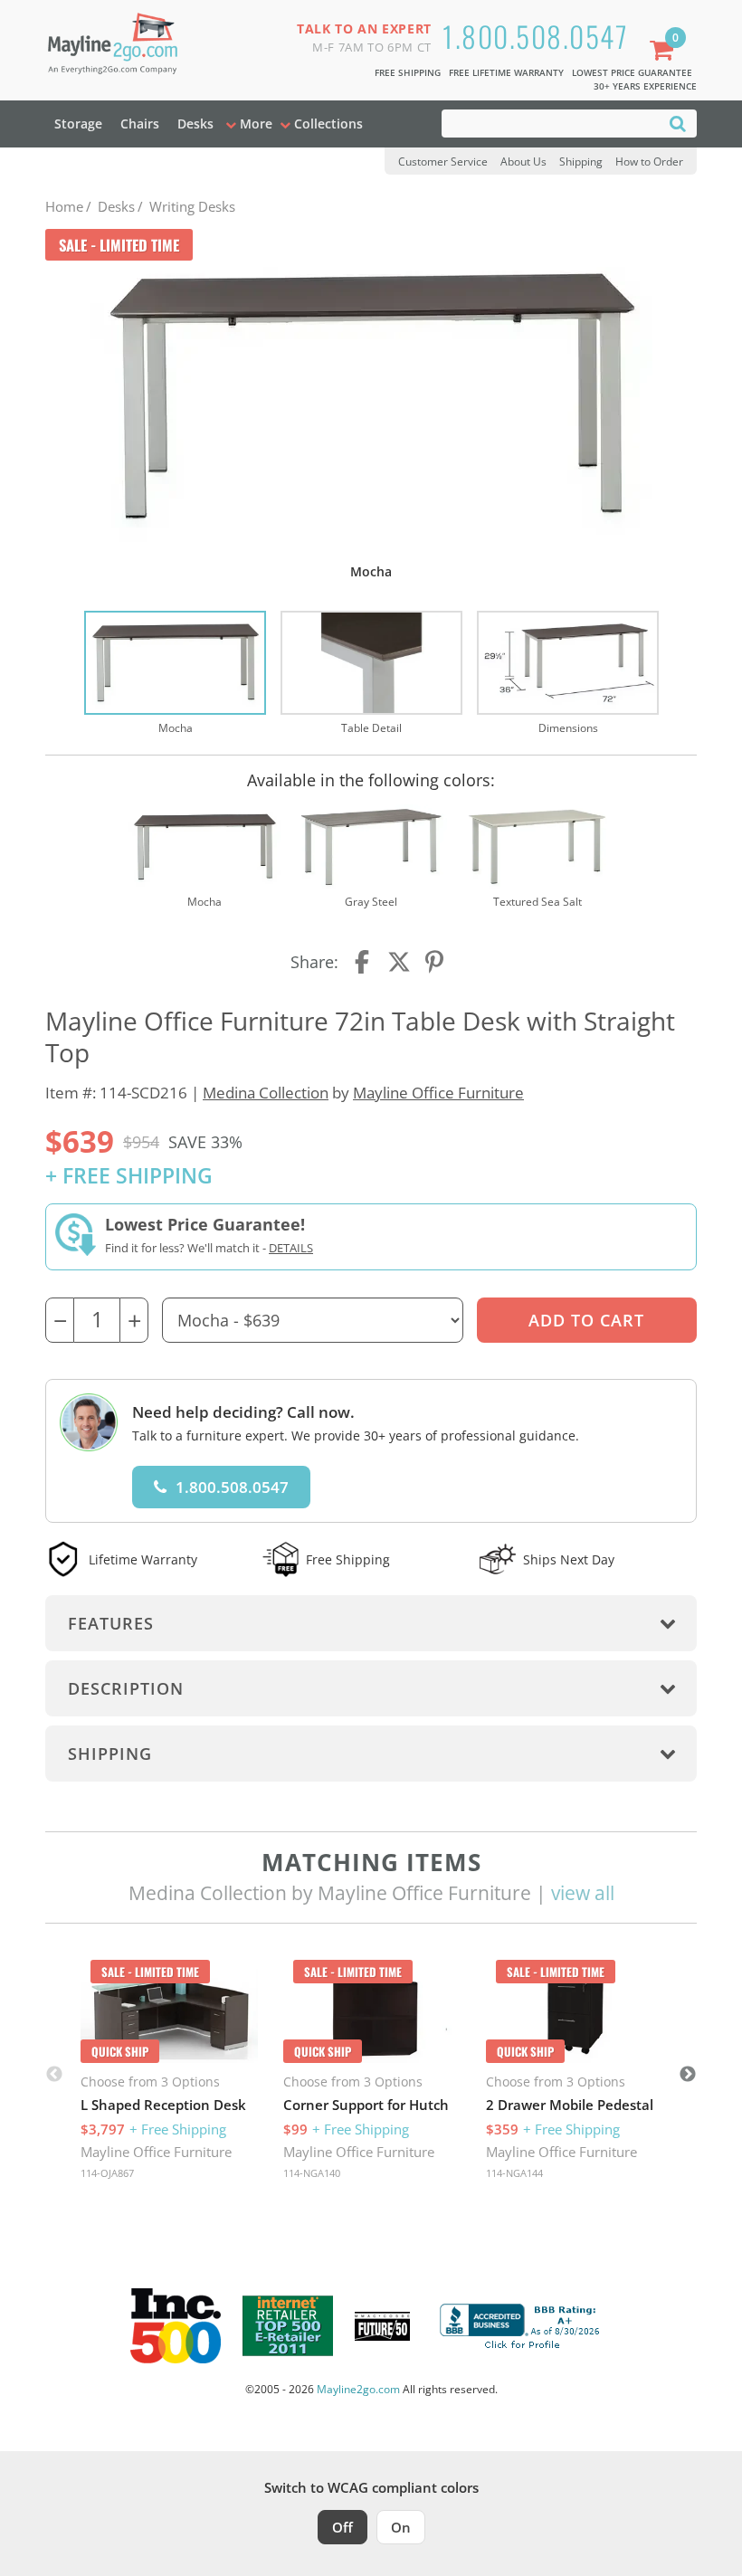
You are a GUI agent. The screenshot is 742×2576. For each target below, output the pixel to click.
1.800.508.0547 (535, 36)
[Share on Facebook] (364, 962)
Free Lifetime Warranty (506, 72)
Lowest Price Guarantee (632, 72)
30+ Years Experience (645, 86)
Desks (195, 124)
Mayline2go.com (358, 2389)
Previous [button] (54, 2075)
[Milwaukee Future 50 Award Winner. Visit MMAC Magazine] (382, 2326)
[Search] (678, 123)
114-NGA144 (514, 2173)
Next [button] (688, 2075)
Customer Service (443, 162)
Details (291, 1248)
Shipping (581, 162)
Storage (78, 124)
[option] (175, 674)
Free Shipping (408, 72)
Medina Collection (266, 1093)
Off (342, 2527)
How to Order (649, 162)
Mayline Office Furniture (438, 1093)
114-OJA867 (107, 2173)
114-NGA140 (312, 2173)
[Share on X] (399, 962)
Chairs (140, 124)
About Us (523, 162)
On (401, 2527)
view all (583, 1893)
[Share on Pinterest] (435, 962)
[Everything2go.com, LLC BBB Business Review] (522, 2324)
